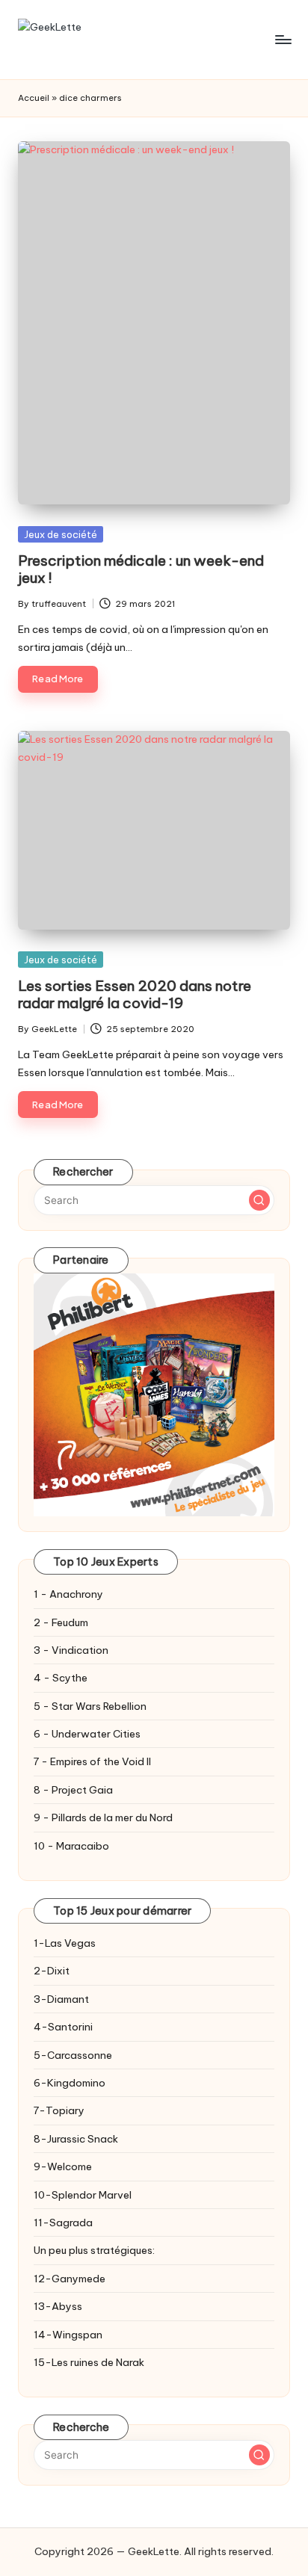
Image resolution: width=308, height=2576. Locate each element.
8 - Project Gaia (73, 1790)
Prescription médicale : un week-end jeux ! (141, 569)
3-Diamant (61, 1999)
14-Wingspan (68, 2335)
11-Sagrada (63, 2223)
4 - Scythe (61, 1678)
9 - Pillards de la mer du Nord (103, 1817)
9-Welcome (63, 2166)
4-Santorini (63, 2027)
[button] (259, 1200)
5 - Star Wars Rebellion (90, 1706)
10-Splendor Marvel (83, 2195)
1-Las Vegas (65, 1943)
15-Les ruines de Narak (89, 2362)
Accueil (34, 98)
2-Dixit (52, 1971)
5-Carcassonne (73, 2055)
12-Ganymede (70, 2279)
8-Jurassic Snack (76, 2139)
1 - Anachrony (68, 1594)
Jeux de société (61, 534)
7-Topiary (59, 2110)
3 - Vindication (71, 1650)
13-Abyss (58, 2306)
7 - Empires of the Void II (92, 1761)
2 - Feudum (61, 1622)
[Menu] (283, 39)
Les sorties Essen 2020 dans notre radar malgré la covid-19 (135, 994)
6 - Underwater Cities (87, 1734)
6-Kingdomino (70, 2083)
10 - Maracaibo (71, 1846)
